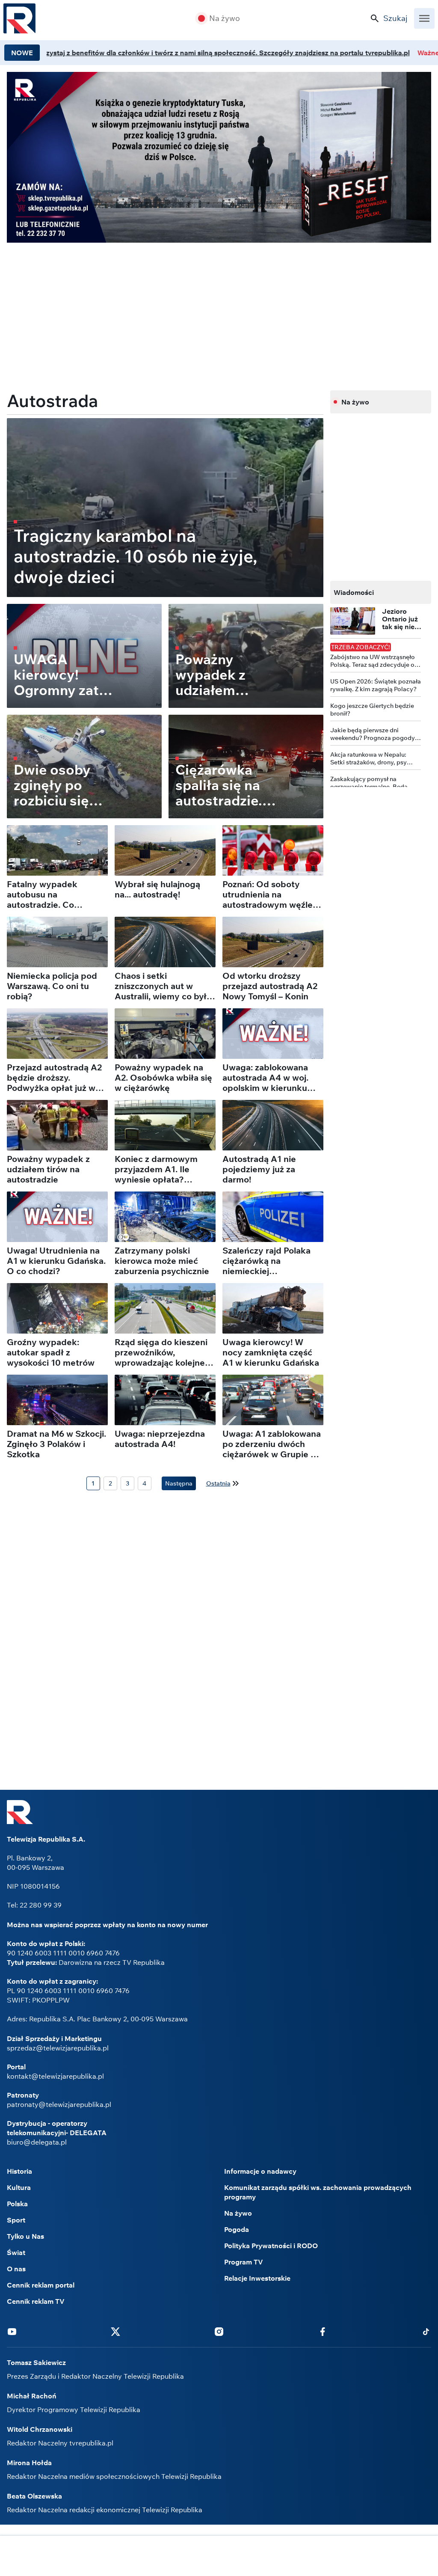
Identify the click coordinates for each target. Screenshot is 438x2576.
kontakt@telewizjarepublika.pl (55, 2076)
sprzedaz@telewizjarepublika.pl (58, 2048)
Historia (19, 2171)
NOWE (22, 53)
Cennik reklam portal (41, 2285)
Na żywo (225, 18)
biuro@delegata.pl (37, 2142)
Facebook (323, 2331)
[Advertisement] (219, 2557)
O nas (16, 2269)
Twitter (115, 2331)
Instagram (219, 2331)
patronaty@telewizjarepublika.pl (59, 2104)
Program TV (244, 2262)
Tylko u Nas (25, 2236)
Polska (17, 2204)
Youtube (12, 2331)
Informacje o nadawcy (260, 2171)
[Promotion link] (219, 157)
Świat (16, 2252)
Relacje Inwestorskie (257, 2278)
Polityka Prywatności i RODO (271, 2246)
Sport (16, 2220)
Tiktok (426, 2331)
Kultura (19, 2187)
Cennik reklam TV (36, 2301)
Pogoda (237, 2229)
